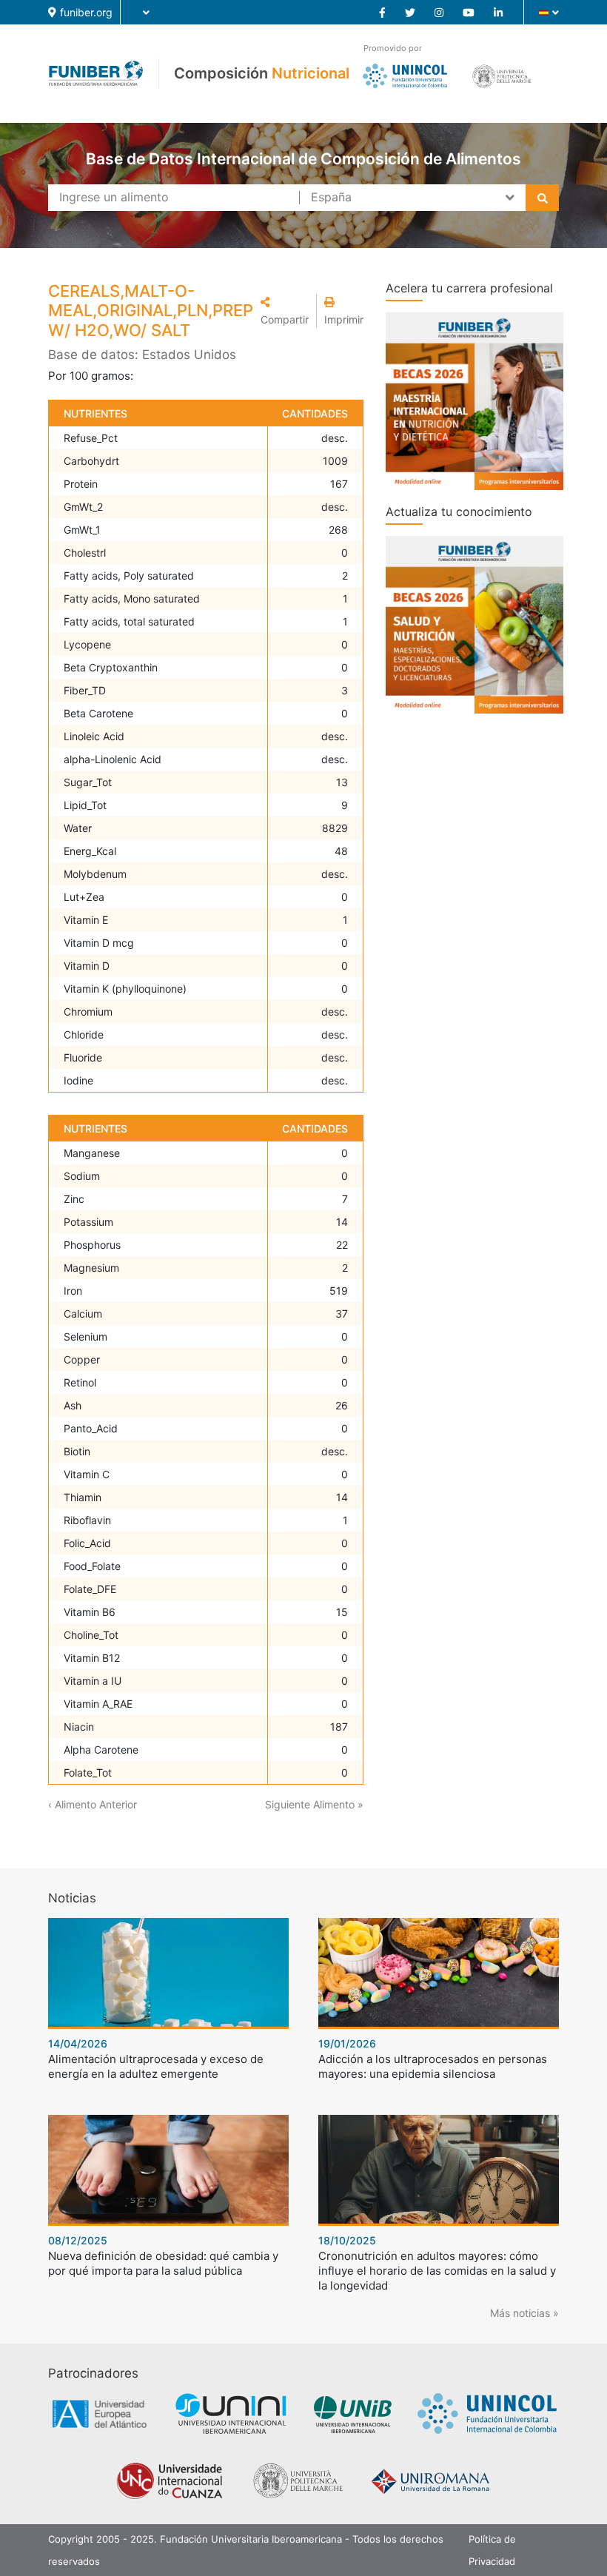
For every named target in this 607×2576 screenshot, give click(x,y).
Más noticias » (524, 2313)
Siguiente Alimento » (314, 1804)
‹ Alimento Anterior (93, 1804)
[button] (285, 311)
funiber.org (86, 12)
